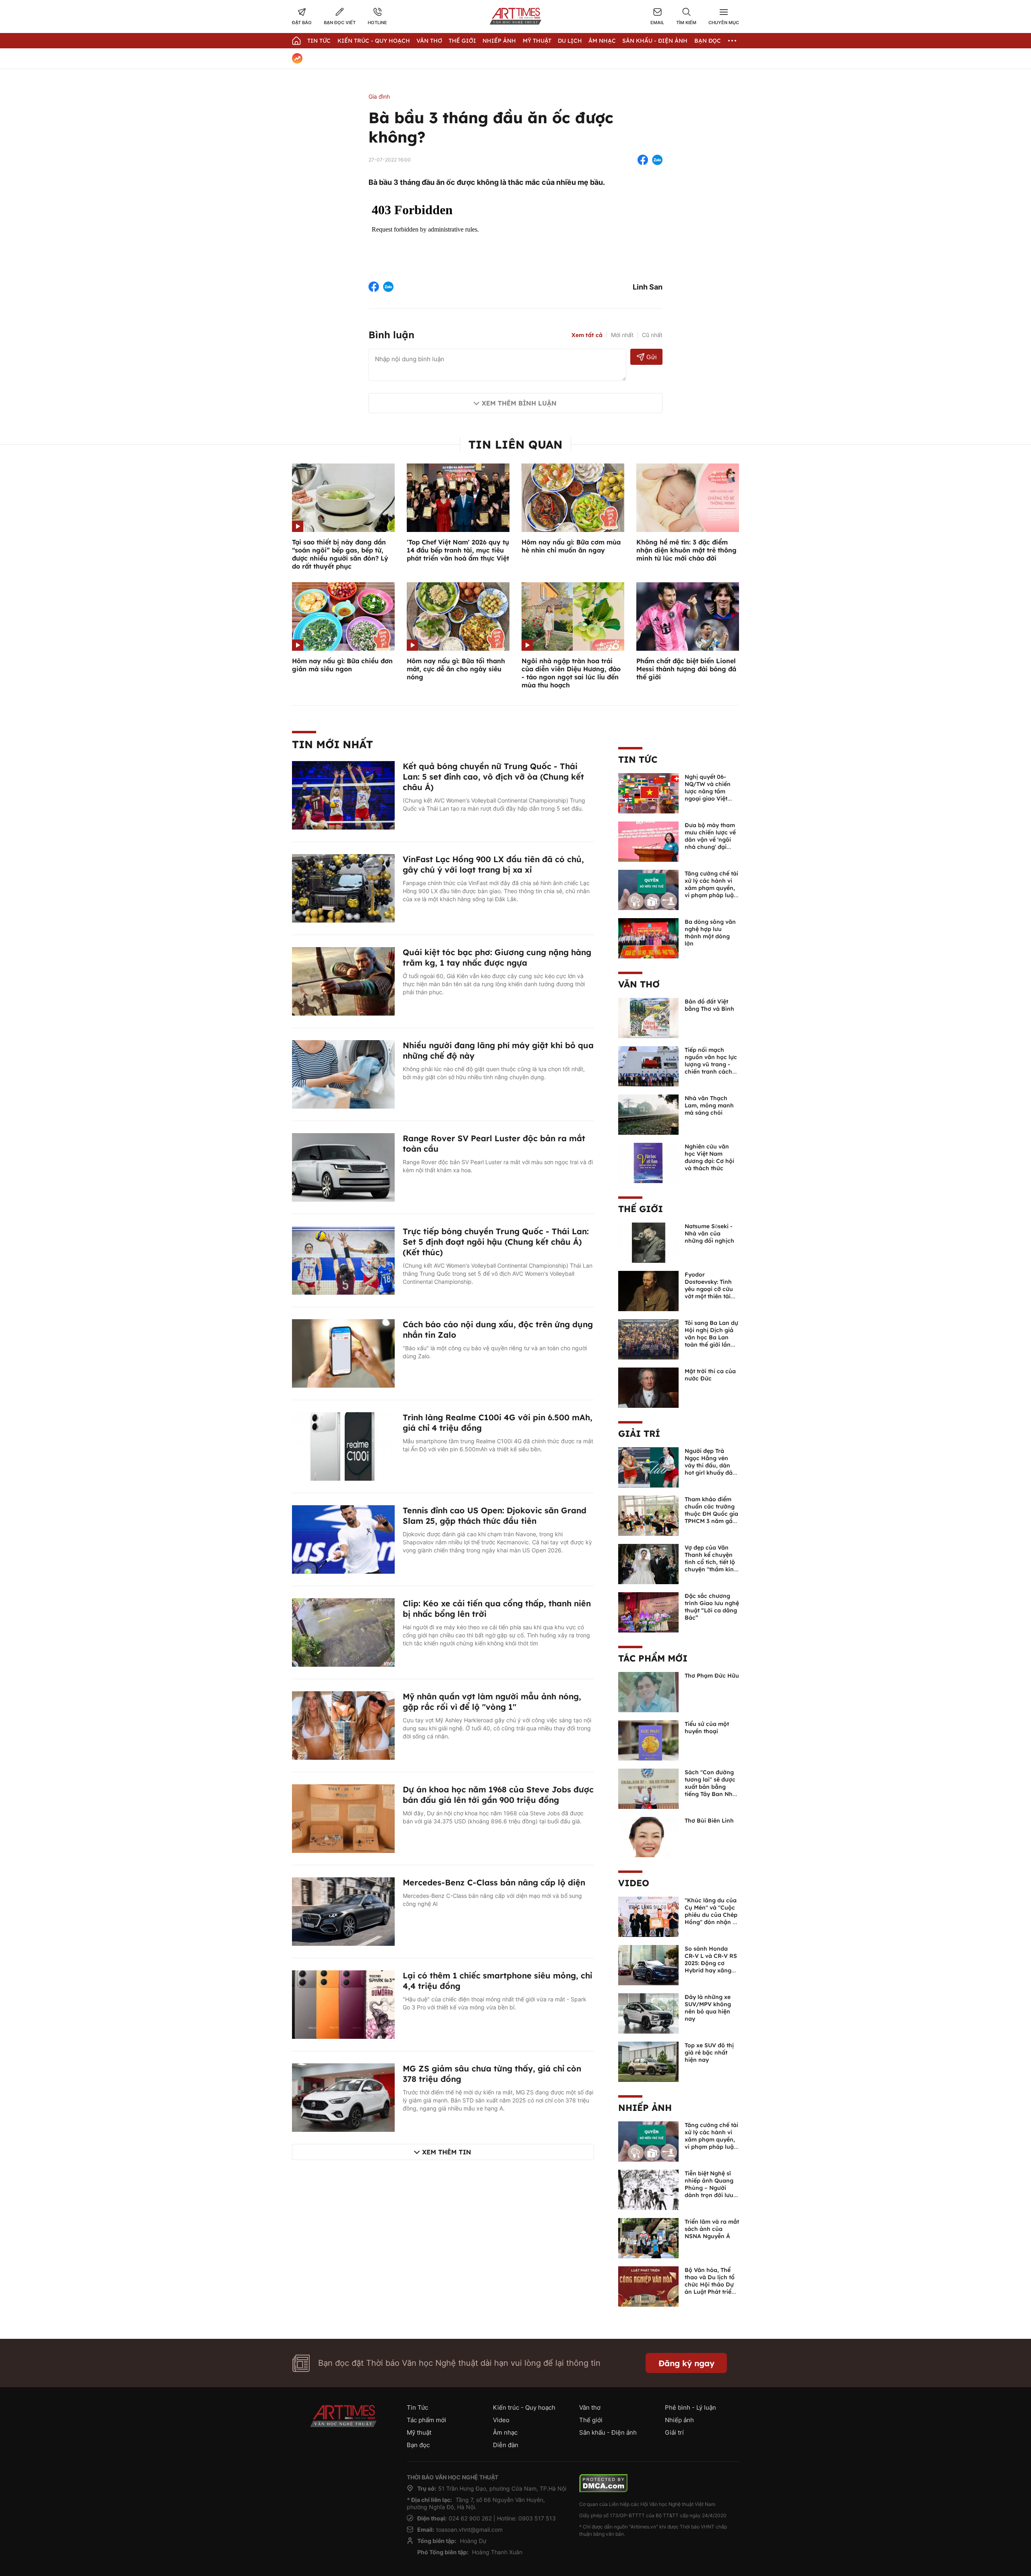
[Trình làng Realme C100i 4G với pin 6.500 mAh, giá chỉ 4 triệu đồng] (343, 1446)
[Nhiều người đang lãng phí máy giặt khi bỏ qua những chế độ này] (343, 1074)
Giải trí (639, 1434)
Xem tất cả (587, 335)
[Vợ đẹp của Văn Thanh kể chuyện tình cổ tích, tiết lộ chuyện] (648, 1563)
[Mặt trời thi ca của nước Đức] (648, 1387)
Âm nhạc (602, 41)
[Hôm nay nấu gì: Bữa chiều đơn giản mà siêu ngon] (343, 616)
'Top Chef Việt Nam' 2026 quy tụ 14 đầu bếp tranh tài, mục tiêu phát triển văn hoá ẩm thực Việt (458, 550)
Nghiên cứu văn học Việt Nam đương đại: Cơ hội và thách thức (709, 1157)
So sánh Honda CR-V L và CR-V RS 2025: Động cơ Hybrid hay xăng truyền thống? (711, 1963)
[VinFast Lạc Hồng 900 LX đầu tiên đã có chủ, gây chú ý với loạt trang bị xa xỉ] (343, 888)
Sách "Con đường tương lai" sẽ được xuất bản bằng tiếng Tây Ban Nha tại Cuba (710, 1787)
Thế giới (462, 41)
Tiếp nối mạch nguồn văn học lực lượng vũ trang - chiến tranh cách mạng (711, 1064)
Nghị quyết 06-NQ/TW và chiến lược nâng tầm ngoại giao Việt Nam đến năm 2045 (708, 795)
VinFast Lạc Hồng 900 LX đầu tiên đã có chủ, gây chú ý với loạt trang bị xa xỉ (493, 864)
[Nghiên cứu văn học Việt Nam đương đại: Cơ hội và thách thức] (648, 1162)
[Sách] (648, 1788)
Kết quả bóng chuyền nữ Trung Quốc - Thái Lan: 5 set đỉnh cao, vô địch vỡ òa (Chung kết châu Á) (493, 777)
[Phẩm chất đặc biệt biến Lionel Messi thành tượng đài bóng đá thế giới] (688, 616)
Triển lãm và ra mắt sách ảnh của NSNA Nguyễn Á (712, 2229)
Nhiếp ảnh (645, 2108)
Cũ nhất (652, 335)
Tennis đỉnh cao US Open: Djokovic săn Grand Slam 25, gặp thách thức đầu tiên (495, 1516)
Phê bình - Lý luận (690, 2407)
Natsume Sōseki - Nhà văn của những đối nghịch (709, 1233)
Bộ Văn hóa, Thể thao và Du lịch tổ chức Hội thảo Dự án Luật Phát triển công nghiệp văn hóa (710, 2288)
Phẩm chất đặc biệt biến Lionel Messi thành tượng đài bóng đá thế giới (686, 669)
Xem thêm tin (447, 2152)
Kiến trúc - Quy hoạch (374, 41)
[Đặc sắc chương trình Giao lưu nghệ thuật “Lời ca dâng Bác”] (648, 1612)
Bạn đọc (708, 41)
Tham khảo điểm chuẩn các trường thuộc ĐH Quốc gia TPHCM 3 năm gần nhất (711, 1514)
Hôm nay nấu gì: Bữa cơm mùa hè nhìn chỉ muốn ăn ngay (571, 546)
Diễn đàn (506, 2445)
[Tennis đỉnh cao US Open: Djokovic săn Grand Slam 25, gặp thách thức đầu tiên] (343, 1539)
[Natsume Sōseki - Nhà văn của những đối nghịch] (648, 1242)
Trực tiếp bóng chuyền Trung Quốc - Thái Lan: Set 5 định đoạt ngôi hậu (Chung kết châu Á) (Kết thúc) (496, 1242)
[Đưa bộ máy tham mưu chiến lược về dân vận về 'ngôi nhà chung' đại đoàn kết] (648, 841)
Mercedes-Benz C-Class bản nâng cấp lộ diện (494, 1882)
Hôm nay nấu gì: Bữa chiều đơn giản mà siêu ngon (342, 665)
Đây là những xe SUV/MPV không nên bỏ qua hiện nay (708, 2008)
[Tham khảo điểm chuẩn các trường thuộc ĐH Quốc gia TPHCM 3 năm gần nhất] (648, 1515)
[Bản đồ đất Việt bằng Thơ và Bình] (648, 1017)
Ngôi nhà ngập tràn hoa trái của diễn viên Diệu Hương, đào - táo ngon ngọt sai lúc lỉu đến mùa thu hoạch (571, 673)
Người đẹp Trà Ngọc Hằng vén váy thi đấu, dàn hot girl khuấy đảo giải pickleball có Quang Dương (710, 1469)
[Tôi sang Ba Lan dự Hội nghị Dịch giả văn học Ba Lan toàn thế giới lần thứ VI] (648, 1339)
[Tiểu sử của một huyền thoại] (648, 1740)
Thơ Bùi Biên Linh (709, 1821)
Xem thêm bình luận (519, 403)
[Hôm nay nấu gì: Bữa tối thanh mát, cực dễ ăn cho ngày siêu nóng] (458, 616)
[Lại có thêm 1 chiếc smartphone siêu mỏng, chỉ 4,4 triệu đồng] (343, 2004)
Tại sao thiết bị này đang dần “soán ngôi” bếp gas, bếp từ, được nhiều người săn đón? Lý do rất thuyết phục (340, 554)
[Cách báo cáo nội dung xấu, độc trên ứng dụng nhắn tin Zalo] (343, 1353)
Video (634, 1883)
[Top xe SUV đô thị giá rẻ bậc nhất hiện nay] (648, 2061)
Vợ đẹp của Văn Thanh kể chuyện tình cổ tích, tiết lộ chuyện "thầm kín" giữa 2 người (710, 1562)
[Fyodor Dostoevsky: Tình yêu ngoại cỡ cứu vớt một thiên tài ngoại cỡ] (648, 1290)
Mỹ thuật (537, 41)
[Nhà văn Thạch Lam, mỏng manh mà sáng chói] (648, 1114)
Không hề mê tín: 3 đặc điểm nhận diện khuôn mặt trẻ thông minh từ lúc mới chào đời (686, 550)
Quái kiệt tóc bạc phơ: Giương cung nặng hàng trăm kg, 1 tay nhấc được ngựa (497, 957)
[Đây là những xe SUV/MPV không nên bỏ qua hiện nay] (648, 2013)
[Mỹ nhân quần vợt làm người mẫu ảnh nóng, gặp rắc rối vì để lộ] (343, 1725)
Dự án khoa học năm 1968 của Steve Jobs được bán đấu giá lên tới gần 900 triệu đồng (498, 1795)
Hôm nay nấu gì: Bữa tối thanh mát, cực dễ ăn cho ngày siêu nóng (456, 669)
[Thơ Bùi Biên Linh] (648, 1836)
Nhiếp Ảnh (499, 41)
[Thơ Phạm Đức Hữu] (648, 1691)
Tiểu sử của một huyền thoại (707, 1728)
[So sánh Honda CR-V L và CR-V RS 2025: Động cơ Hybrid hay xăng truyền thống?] (648, 1964)
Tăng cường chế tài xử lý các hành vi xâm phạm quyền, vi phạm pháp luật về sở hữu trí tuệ (711, 888)
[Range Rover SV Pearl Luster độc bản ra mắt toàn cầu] (343, 1167)
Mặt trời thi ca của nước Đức (710, 1375)
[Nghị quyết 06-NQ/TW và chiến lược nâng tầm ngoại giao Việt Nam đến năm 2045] (648, 792)
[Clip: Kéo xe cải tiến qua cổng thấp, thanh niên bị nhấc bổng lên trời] (343, 1632)
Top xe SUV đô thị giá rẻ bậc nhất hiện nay (709, 2053)
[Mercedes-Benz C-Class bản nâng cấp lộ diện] (343, 1911)
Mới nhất (622, 335)
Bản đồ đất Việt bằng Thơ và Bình (709, 1005)
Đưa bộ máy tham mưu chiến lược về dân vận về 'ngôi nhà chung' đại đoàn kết (710, 840)
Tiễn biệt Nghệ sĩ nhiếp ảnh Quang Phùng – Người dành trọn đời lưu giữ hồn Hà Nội (709, 2188)
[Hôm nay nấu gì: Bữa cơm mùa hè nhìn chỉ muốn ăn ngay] (573, 497)
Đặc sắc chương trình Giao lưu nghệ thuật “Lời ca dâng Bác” (712, 1607)
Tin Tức (319, 41)
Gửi (651, 357)
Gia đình (379, 96)
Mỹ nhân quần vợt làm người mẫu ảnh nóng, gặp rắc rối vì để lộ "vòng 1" (492, 1702)
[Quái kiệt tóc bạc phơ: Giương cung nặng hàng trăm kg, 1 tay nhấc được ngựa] (343, 981)
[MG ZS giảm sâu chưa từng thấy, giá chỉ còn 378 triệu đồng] (343, 2097)
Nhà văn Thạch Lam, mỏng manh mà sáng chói (709, 1105)
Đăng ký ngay (686, 2363)
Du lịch (570, 41)
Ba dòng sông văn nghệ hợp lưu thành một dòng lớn (710, 933)
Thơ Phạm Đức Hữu (712, 1676)
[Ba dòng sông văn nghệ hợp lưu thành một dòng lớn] (648, 937)
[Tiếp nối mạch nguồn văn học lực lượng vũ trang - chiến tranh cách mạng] (648, 1066)
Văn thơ (429, 41)
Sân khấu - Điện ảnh (655, 41)
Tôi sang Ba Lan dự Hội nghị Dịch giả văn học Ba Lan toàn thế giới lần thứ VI (711, 1337)
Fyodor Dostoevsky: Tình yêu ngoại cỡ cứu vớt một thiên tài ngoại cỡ (709, 1289)
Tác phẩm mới (653, 1658)
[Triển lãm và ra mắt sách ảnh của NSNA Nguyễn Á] (648, 2237)
